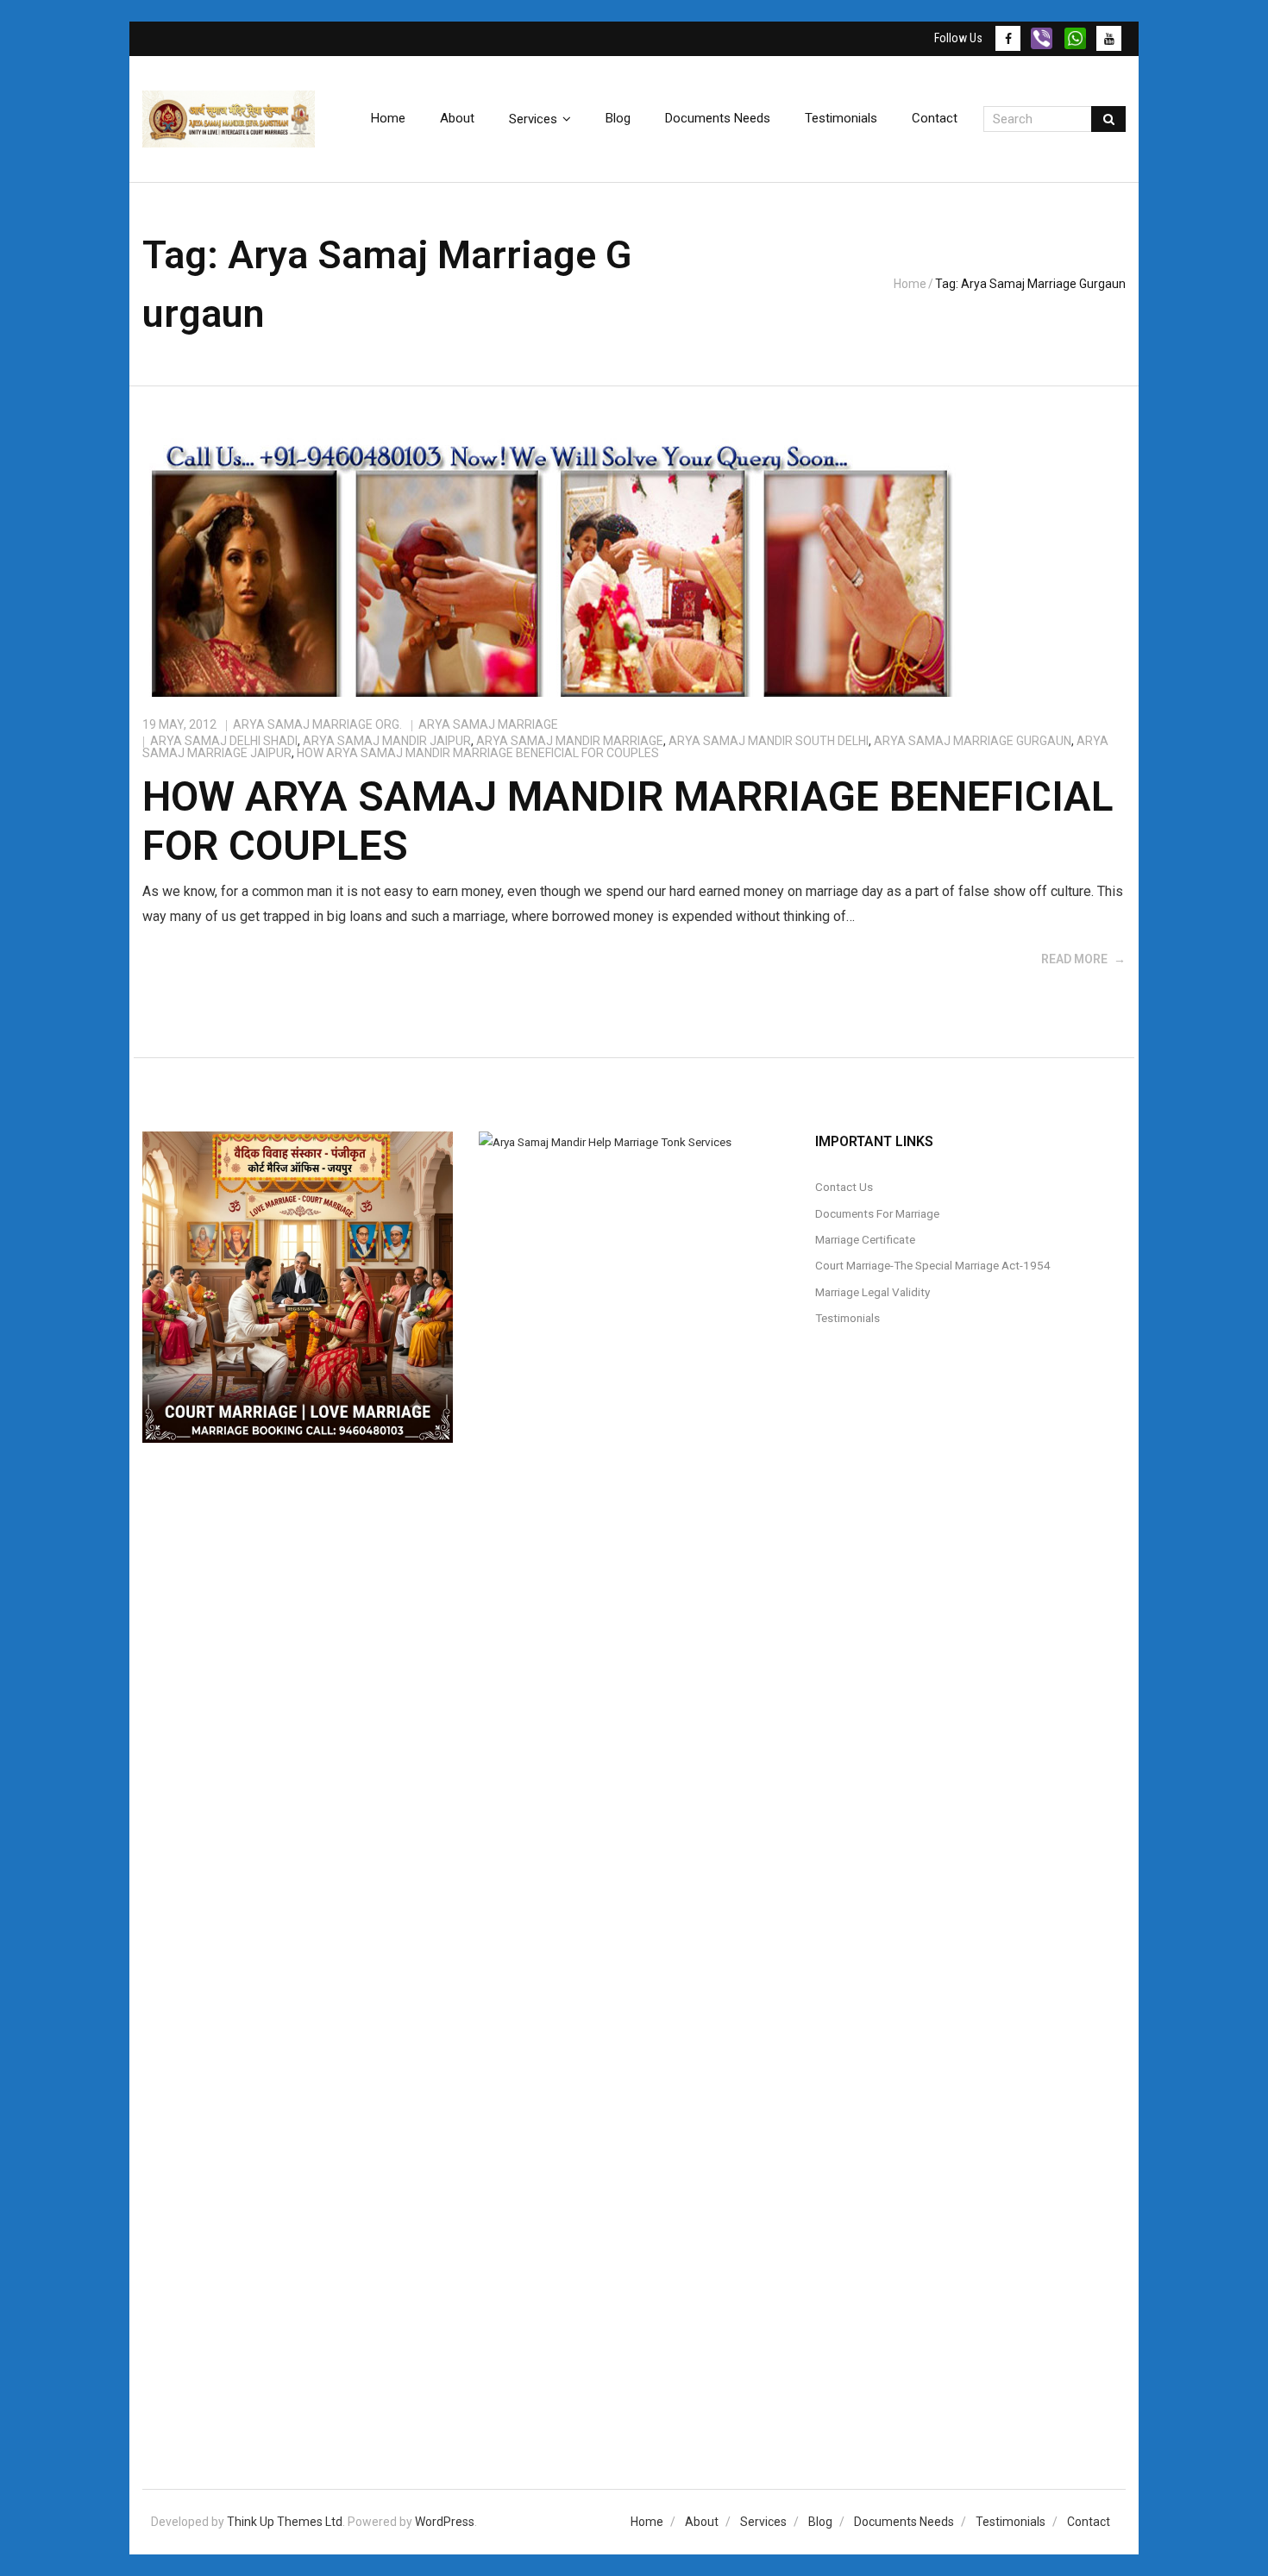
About (702, 2522)
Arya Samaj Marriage (488, 724)
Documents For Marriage (877, 1213)
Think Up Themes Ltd (285, 2522)
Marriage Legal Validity (873, 1292)
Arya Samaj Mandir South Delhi (769, 741)
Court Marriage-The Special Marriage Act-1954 (933, 1265)
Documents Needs (904, 2522)
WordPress (445, 2522)
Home (910, 284)
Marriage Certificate (865, 1239)
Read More (1074, 959)
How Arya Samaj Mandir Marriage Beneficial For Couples (478, 753)
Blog (820, 2522)
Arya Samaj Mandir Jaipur (387, 741)
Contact (1089, 2522)
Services (763, 2522)
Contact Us (844, 1187)
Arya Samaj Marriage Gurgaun (973, 741)
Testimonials (847, 1318)
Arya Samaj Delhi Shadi (224, 741)
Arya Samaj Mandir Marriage (570, 741)
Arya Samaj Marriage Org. (317, 724)
